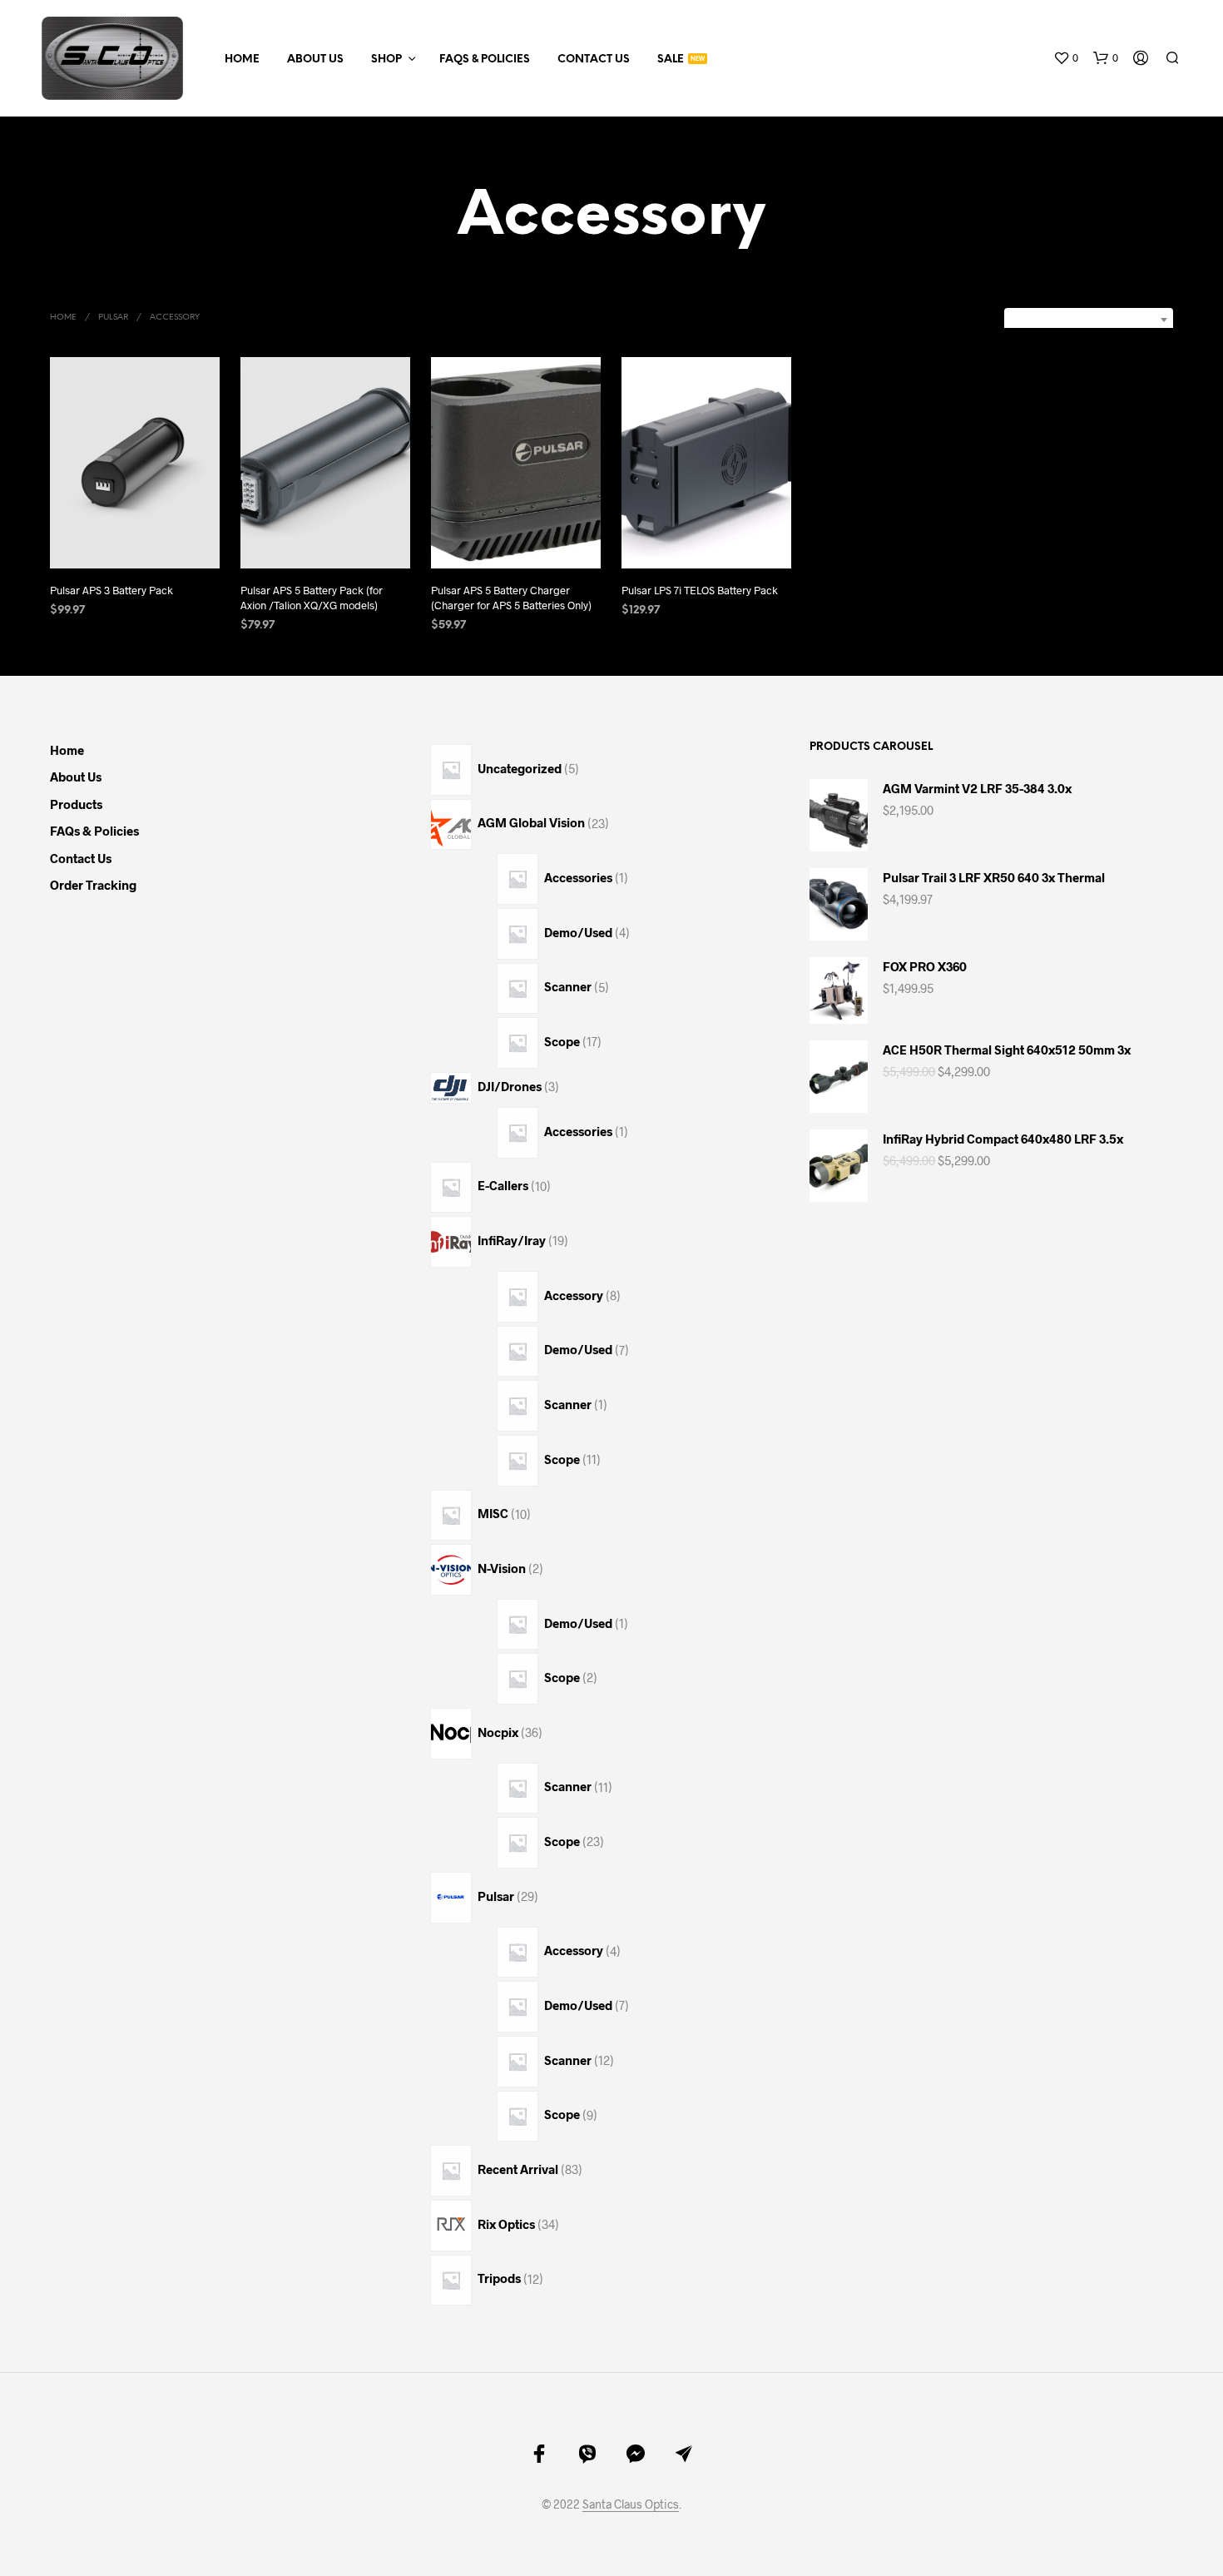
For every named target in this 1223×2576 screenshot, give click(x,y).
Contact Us (594, 60)
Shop (386, 60)
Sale (671, 60)
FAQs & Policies (485, 60)
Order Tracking (93, 885)
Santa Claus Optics (631, 2504)
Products (76, 804)
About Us (315, 60)
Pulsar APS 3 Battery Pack (111, 590)
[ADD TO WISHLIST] (135, 537)
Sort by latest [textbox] (1114, 319)
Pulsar (113, 318)
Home (242, 60)
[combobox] (1089, 320)
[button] (1066, 58)
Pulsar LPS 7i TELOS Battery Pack (700, 590)
